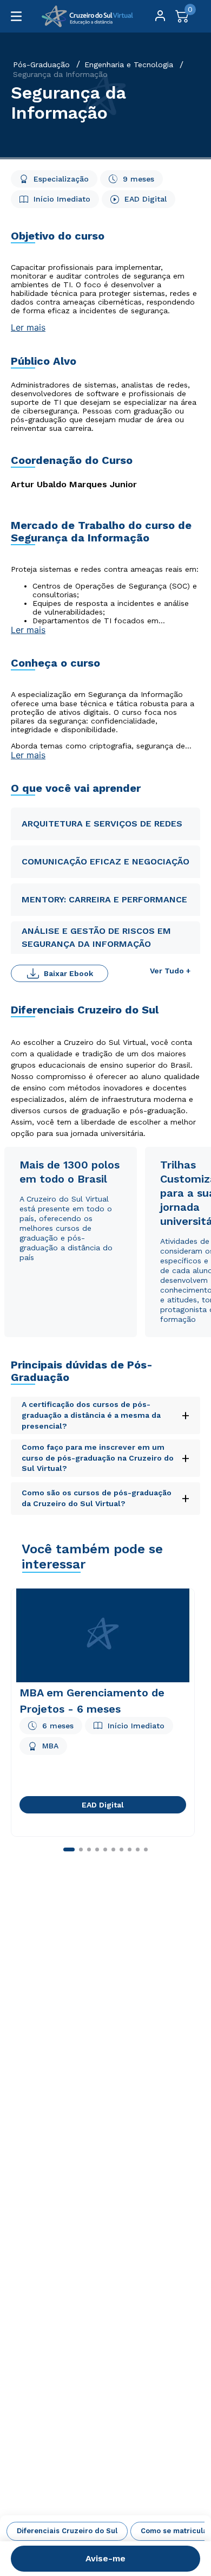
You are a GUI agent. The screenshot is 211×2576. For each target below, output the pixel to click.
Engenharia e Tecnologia (129, 64)
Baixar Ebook (68, 973)
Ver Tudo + (170, 971)
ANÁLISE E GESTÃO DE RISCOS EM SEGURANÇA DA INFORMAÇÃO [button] (96, 937)
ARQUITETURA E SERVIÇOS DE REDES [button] (102, 824)
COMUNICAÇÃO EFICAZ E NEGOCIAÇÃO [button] (105, 861)
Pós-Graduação (41, 64)
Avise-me (105, 2558)
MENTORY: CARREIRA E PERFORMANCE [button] (104, 899)
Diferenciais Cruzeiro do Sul (67, 2531)
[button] (105, 2413)
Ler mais (28, 327)
